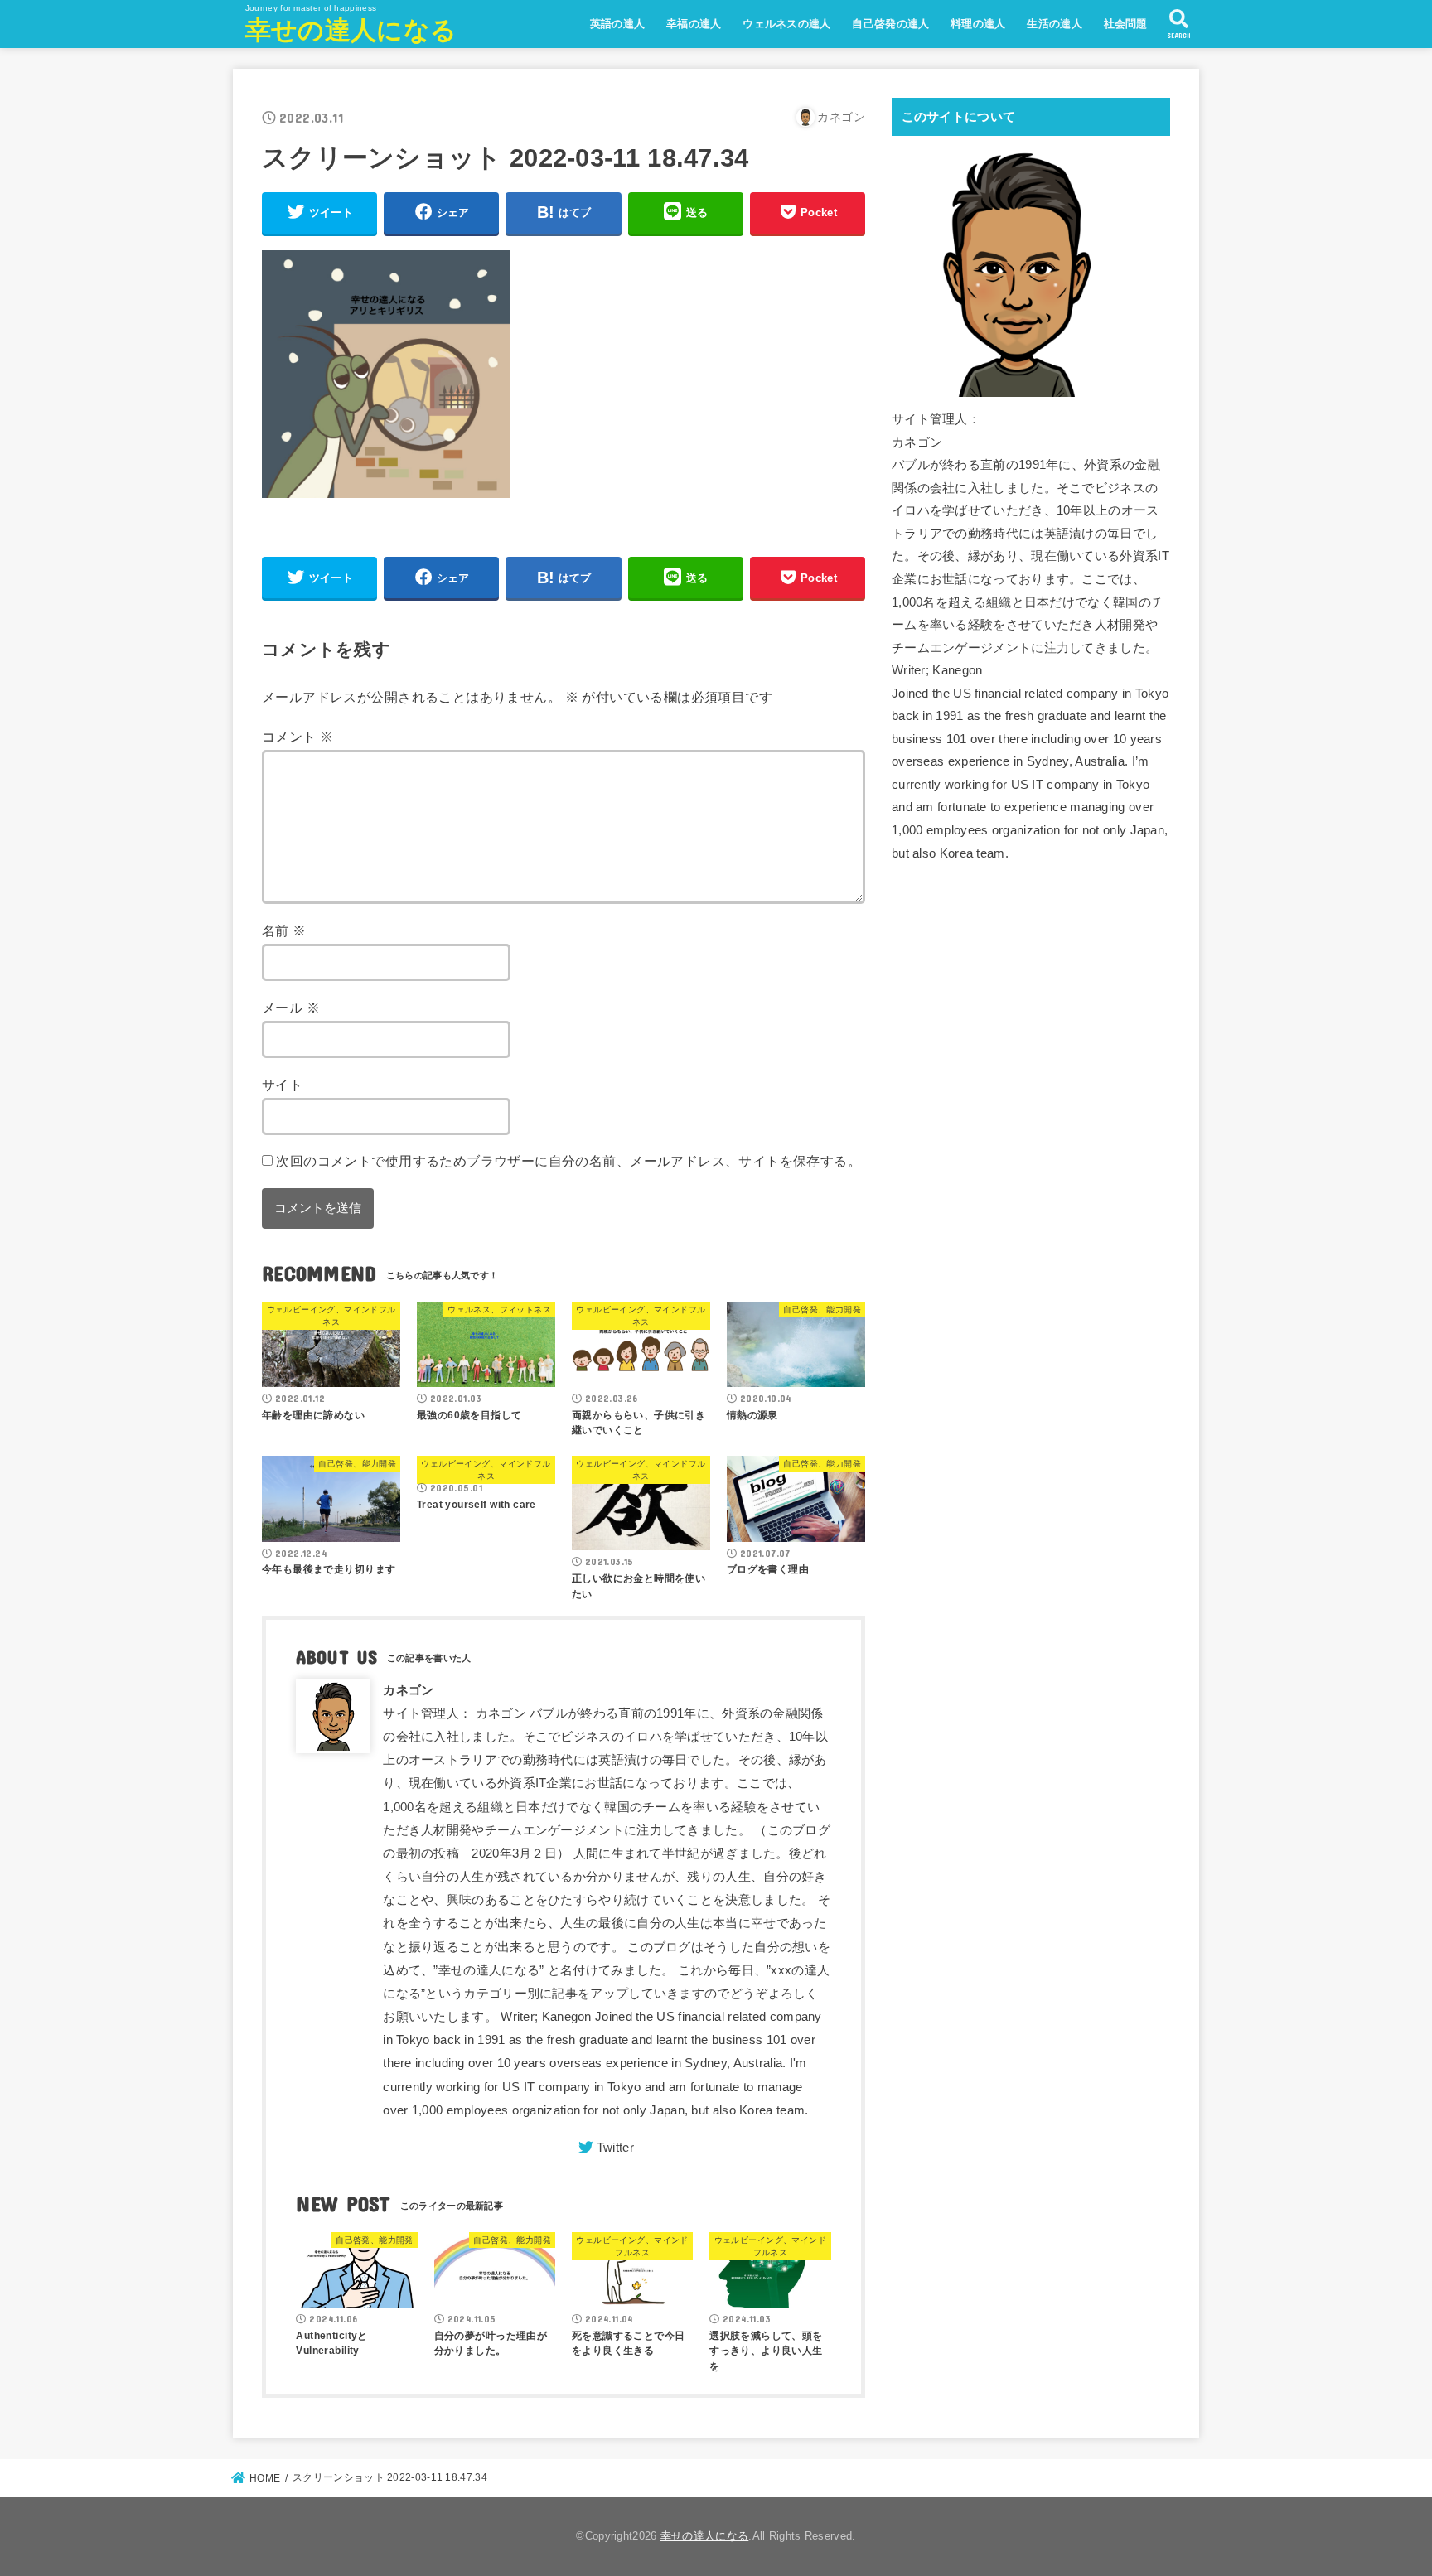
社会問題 (1126, 24)
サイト (282, 1085)
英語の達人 (618, 24)
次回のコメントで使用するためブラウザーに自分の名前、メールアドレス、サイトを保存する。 (568, 1161)
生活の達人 (1055, 24)
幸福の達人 (694, 24)
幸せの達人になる (351, 30)
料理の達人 (978, 24)
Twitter (615, 2148)
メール (291, 1008)
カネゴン (408, 1690)
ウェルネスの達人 (786, 24)
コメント (298, 737)
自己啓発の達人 (890, 24)
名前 (284, 930)
